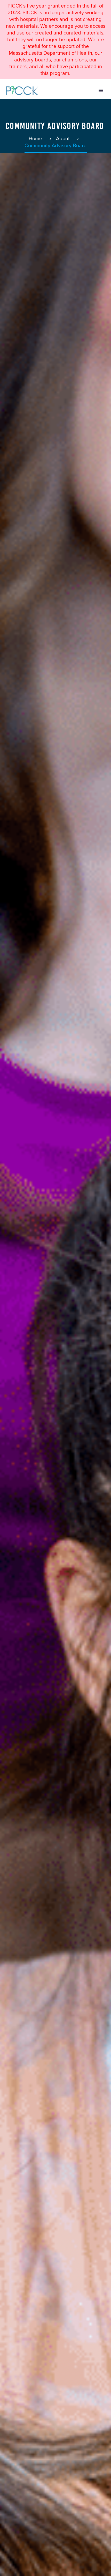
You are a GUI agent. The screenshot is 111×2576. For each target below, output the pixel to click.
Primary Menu (101, 90)
